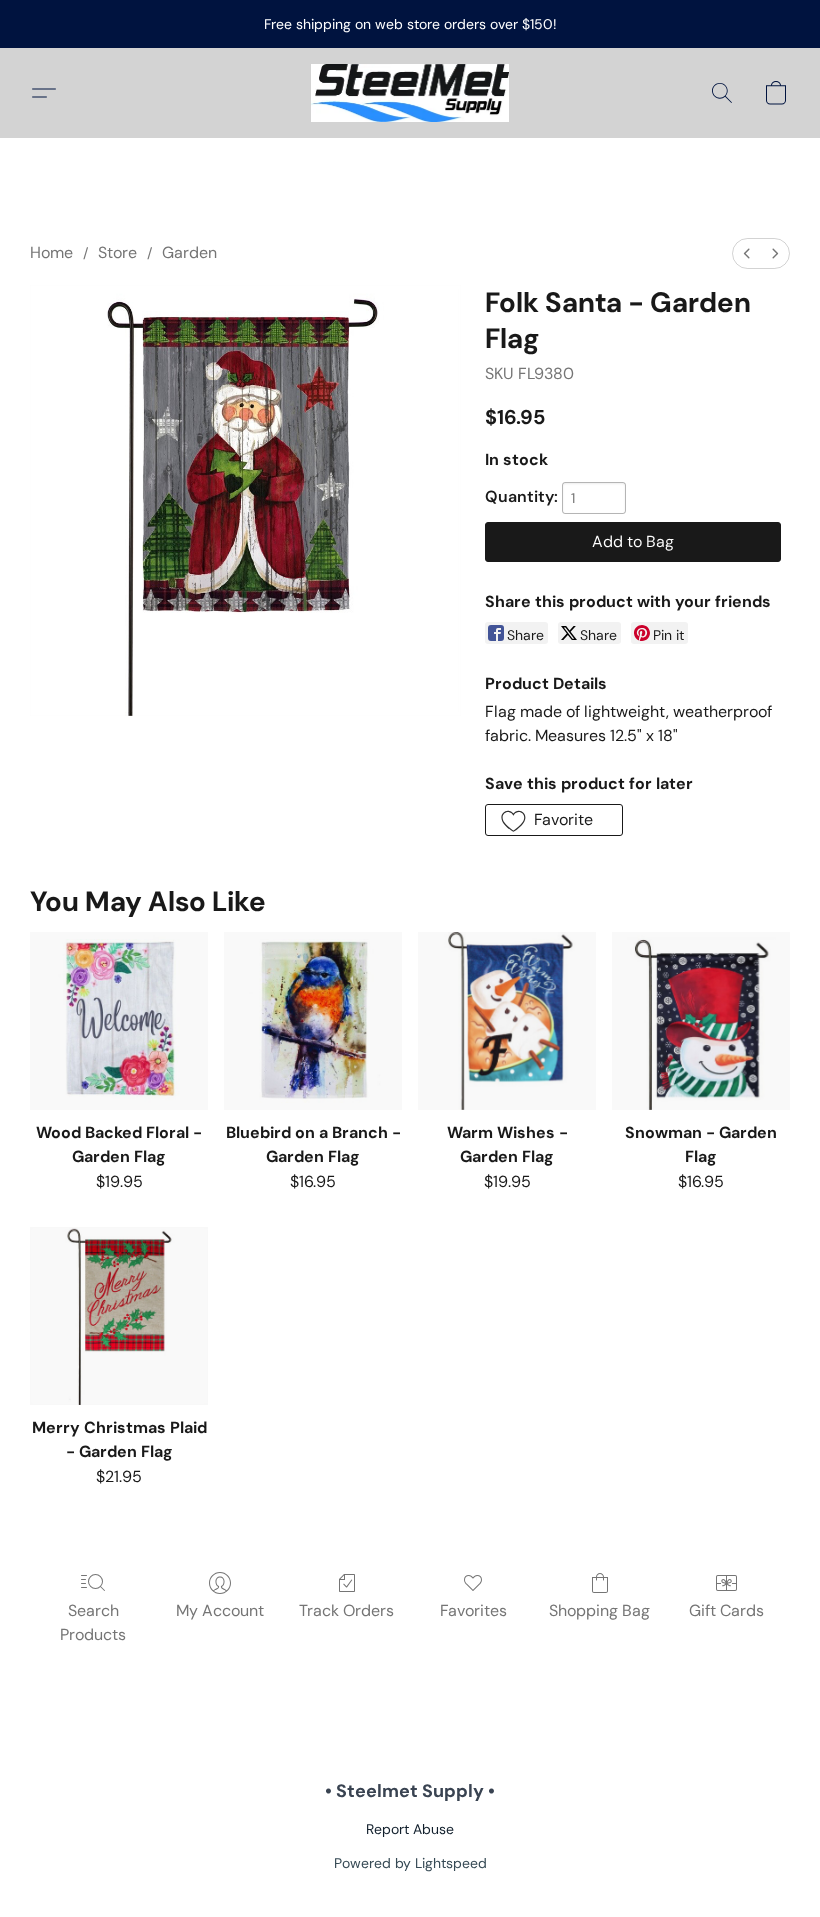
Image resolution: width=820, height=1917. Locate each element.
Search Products (93, 1622)
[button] (410, 93)
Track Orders (346, 1610)
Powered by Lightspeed (410, 1863)
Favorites (473, 1610)
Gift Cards (726, 1610)
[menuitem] (747, 253)
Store (117, 252)
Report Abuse (410, 1829)
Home (51, 252)
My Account (220, 1610)
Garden (189, 252)
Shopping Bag (599, 1610)
